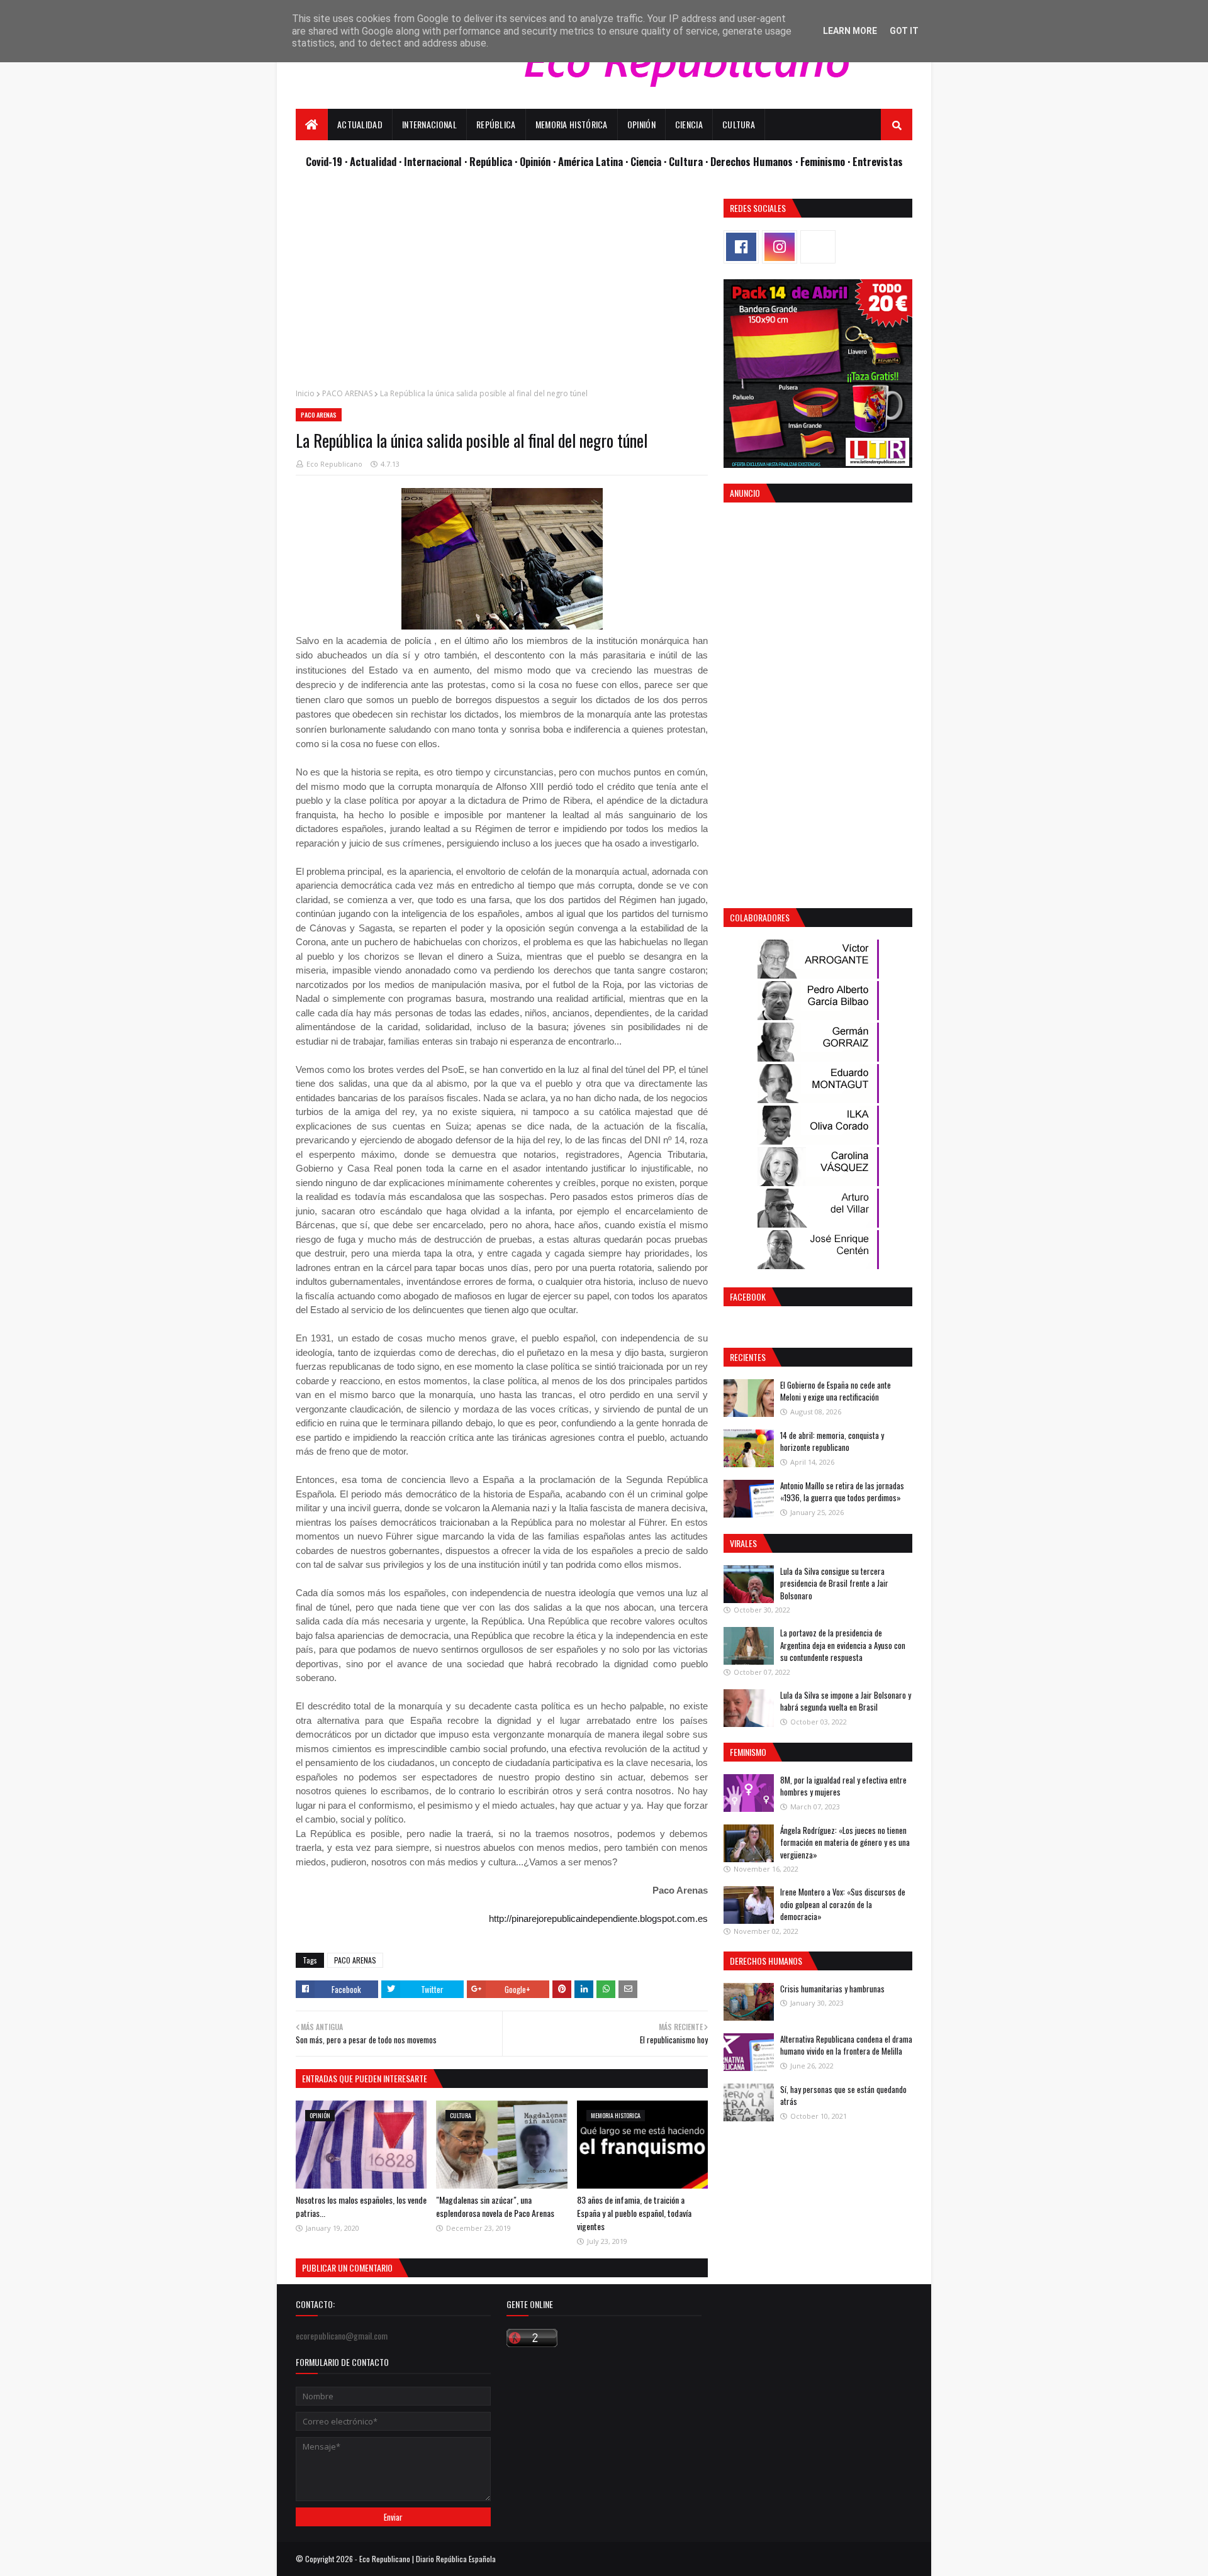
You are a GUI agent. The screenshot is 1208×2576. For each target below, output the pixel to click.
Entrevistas (878, 161)
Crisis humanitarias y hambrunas (832, 1989)
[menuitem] (312, 125)
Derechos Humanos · (755, 161)
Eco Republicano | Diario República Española (428, 2559)
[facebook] (741, 247)
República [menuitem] (496, 124)
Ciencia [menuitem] (689, 124)
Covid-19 (325, 161)
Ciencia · (650, 161)
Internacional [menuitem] (429, 124)
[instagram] (780, 247)
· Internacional (432, 161)
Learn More (850, 31)
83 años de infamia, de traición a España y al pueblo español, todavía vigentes (634, 2213)
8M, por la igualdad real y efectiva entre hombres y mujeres (843, 1786)
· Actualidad (372, 161)
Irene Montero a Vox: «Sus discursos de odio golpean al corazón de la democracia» (843, 1904)
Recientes (748, 1357)
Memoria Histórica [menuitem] (572, 124)
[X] (818, 247)
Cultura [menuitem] (739, 124)
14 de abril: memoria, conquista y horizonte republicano (832, 1441)
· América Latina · (592, 161)
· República (489, 161)
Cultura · (690, 161)
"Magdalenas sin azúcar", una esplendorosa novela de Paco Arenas (495, 2206)
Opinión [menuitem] (641, 124)
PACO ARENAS (347, 393)
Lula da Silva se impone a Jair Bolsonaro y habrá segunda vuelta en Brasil (846, 1701)
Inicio (305, 393)
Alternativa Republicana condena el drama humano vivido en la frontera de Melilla (846, 2045)
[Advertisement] (502, 287)
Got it (904, 31)
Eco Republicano (334, 464)
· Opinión (534, 161)
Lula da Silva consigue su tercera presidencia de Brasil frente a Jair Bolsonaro (834, 1583)
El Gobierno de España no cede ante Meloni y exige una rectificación (836, 1391)
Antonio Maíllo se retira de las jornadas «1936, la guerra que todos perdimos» (842, 1492)
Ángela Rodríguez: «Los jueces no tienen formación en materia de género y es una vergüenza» (845, 1842)
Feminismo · (826, 161)
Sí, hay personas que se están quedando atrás (843, 2096)
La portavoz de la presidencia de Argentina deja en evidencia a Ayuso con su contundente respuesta (843, 1645)
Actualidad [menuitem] (360, 124)
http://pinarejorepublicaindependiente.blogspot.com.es (598, 1918)
